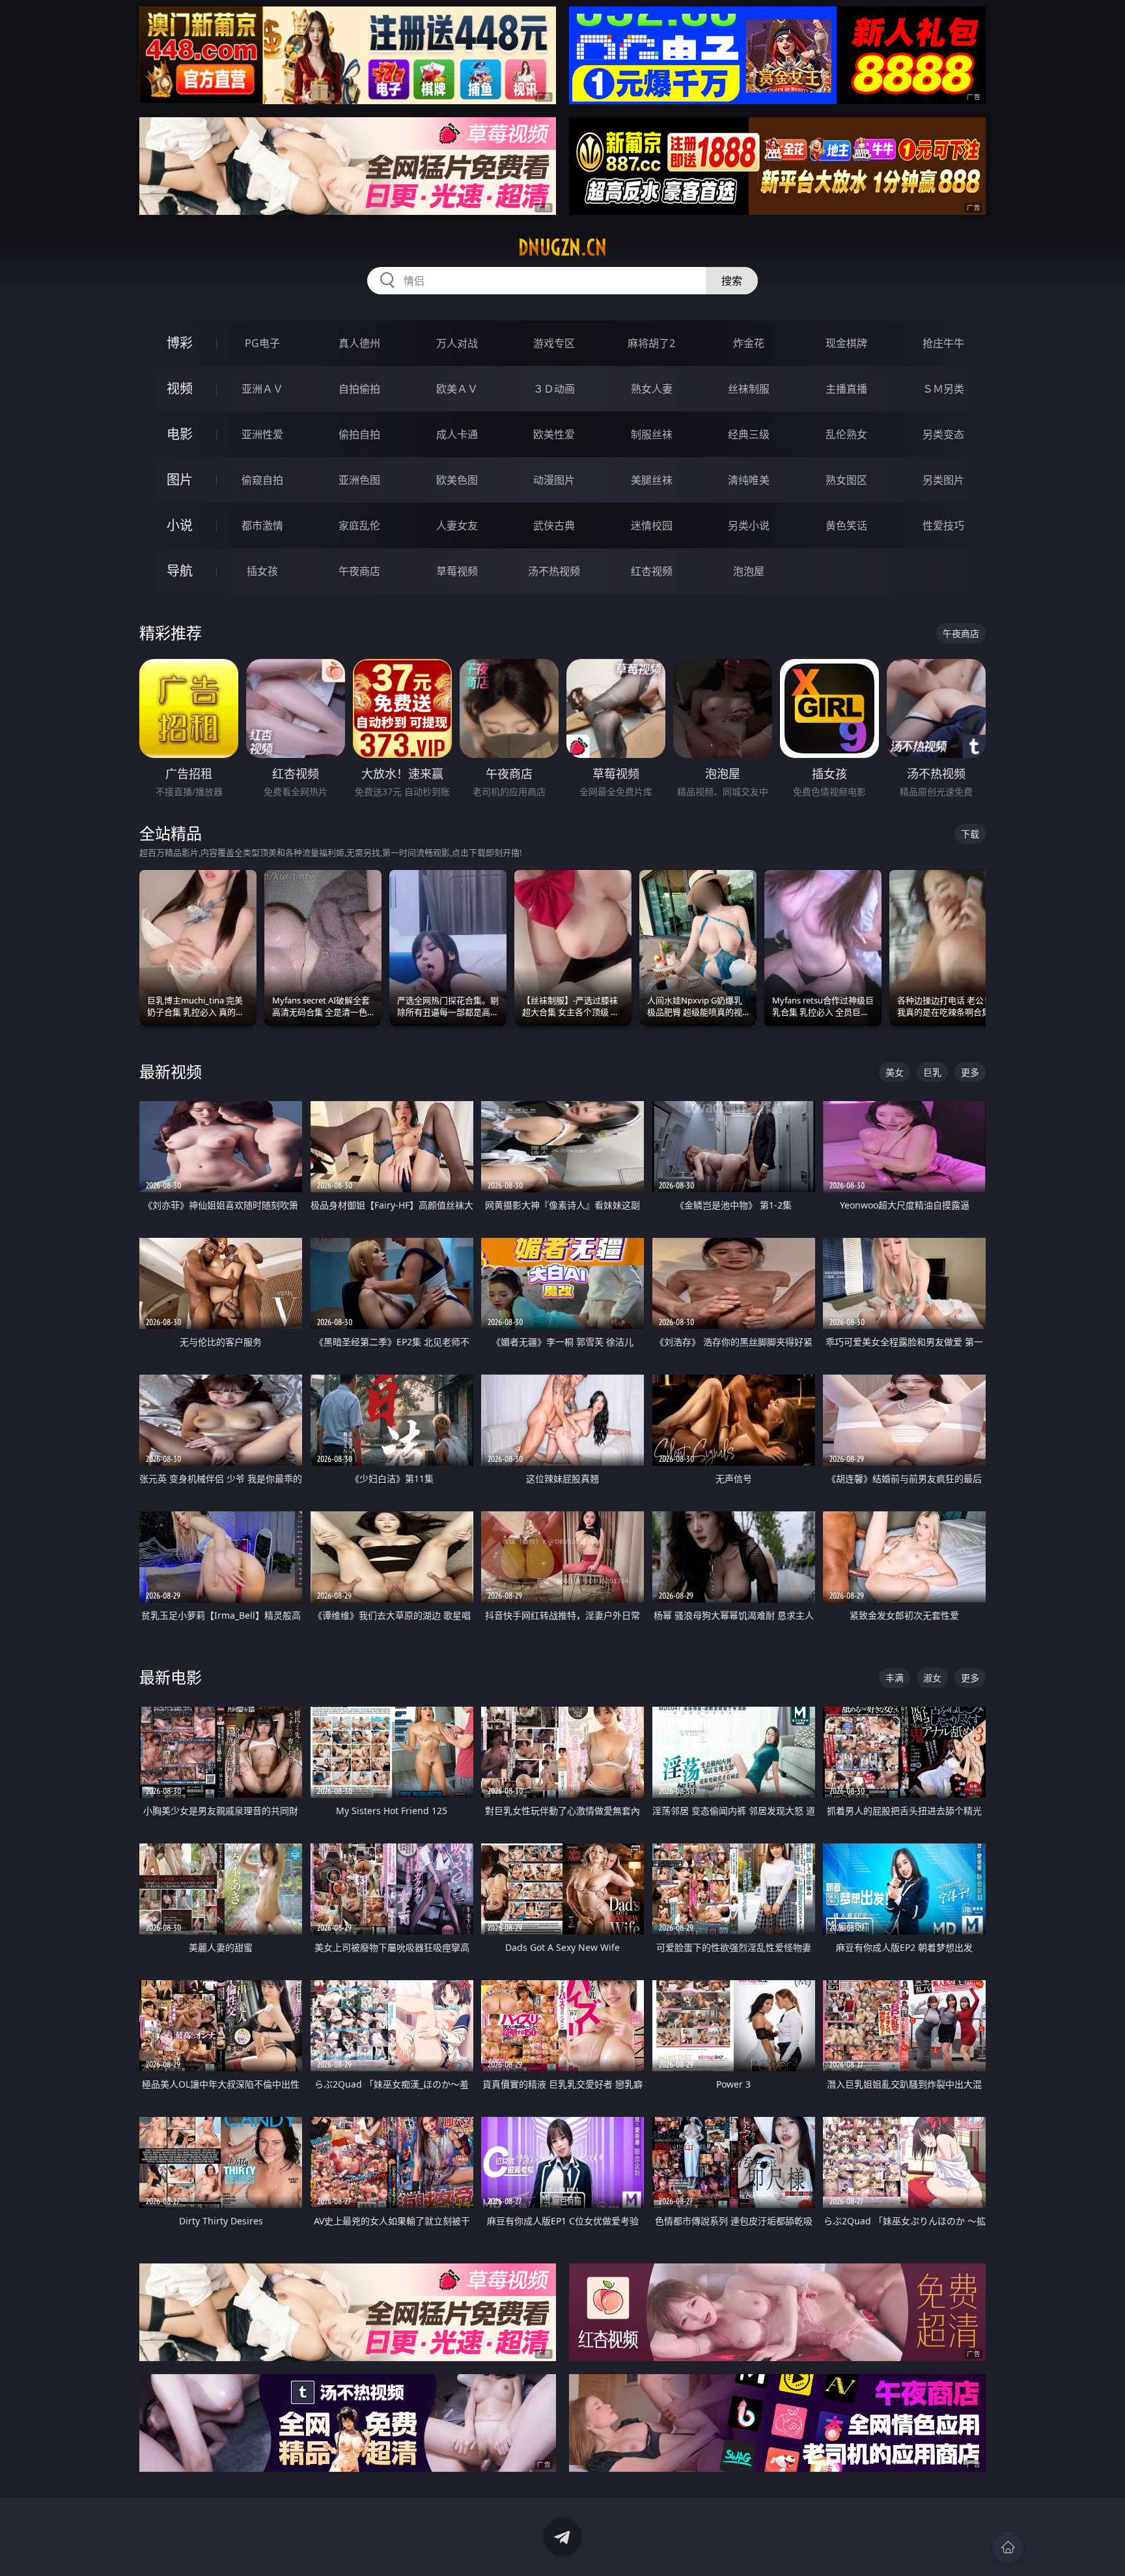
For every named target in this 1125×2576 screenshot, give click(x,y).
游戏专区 (554, 343)
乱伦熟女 (846, 434)
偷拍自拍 (359, 434)
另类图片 (943, 480)
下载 (970, 834)
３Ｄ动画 (554, 389)
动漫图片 (554, 480)
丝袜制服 (749, 389)
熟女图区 (846, 480)
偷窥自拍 (262, 480)
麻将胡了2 (651, 343)
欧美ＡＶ (457, 389)
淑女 (932, 1678)
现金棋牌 (846, 343)
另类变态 (943, 434)
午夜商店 (359, 571)
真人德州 (359, 343)
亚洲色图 (359, 480)
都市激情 (262, 525)
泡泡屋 (749, 571)
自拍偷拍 (359, 389)
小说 (180, 525)
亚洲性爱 (262, 434)
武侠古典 (554, 525)
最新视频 (171, 1071)
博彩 (180, 343)
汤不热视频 (554, 571)
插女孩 (262, 571)
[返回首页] (1008, 2547)
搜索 (732, 281)
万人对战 (457, 343)
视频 (180, 388)
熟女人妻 (652, 389)
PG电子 (262, 343)
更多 (970, 1072)
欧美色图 (457, 480)
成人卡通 (457, 434)
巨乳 (932, 1072)
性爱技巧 (943, 525)
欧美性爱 (554, 434)
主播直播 (846, 389)
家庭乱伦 (359, 525)
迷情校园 (652, 525)
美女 (895, 1072)
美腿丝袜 (652, 480)
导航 (180, 571)
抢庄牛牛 (943, 343)
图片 (180, 480)
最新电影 (171, 1677)
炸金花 (749, 343)
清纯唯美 (749, 480)
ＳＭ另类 (943, 389)
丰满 (895, 1678)
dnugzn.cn (562, 247)
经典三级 (749, 434)
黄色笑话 (846, 525)
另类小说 (749, 525)
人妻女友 (457, 525)
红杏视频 (652, 571)
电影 (180, 434)
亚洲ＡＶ (262, 389)
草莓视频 (457, 571)
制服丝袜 (652, 434)
